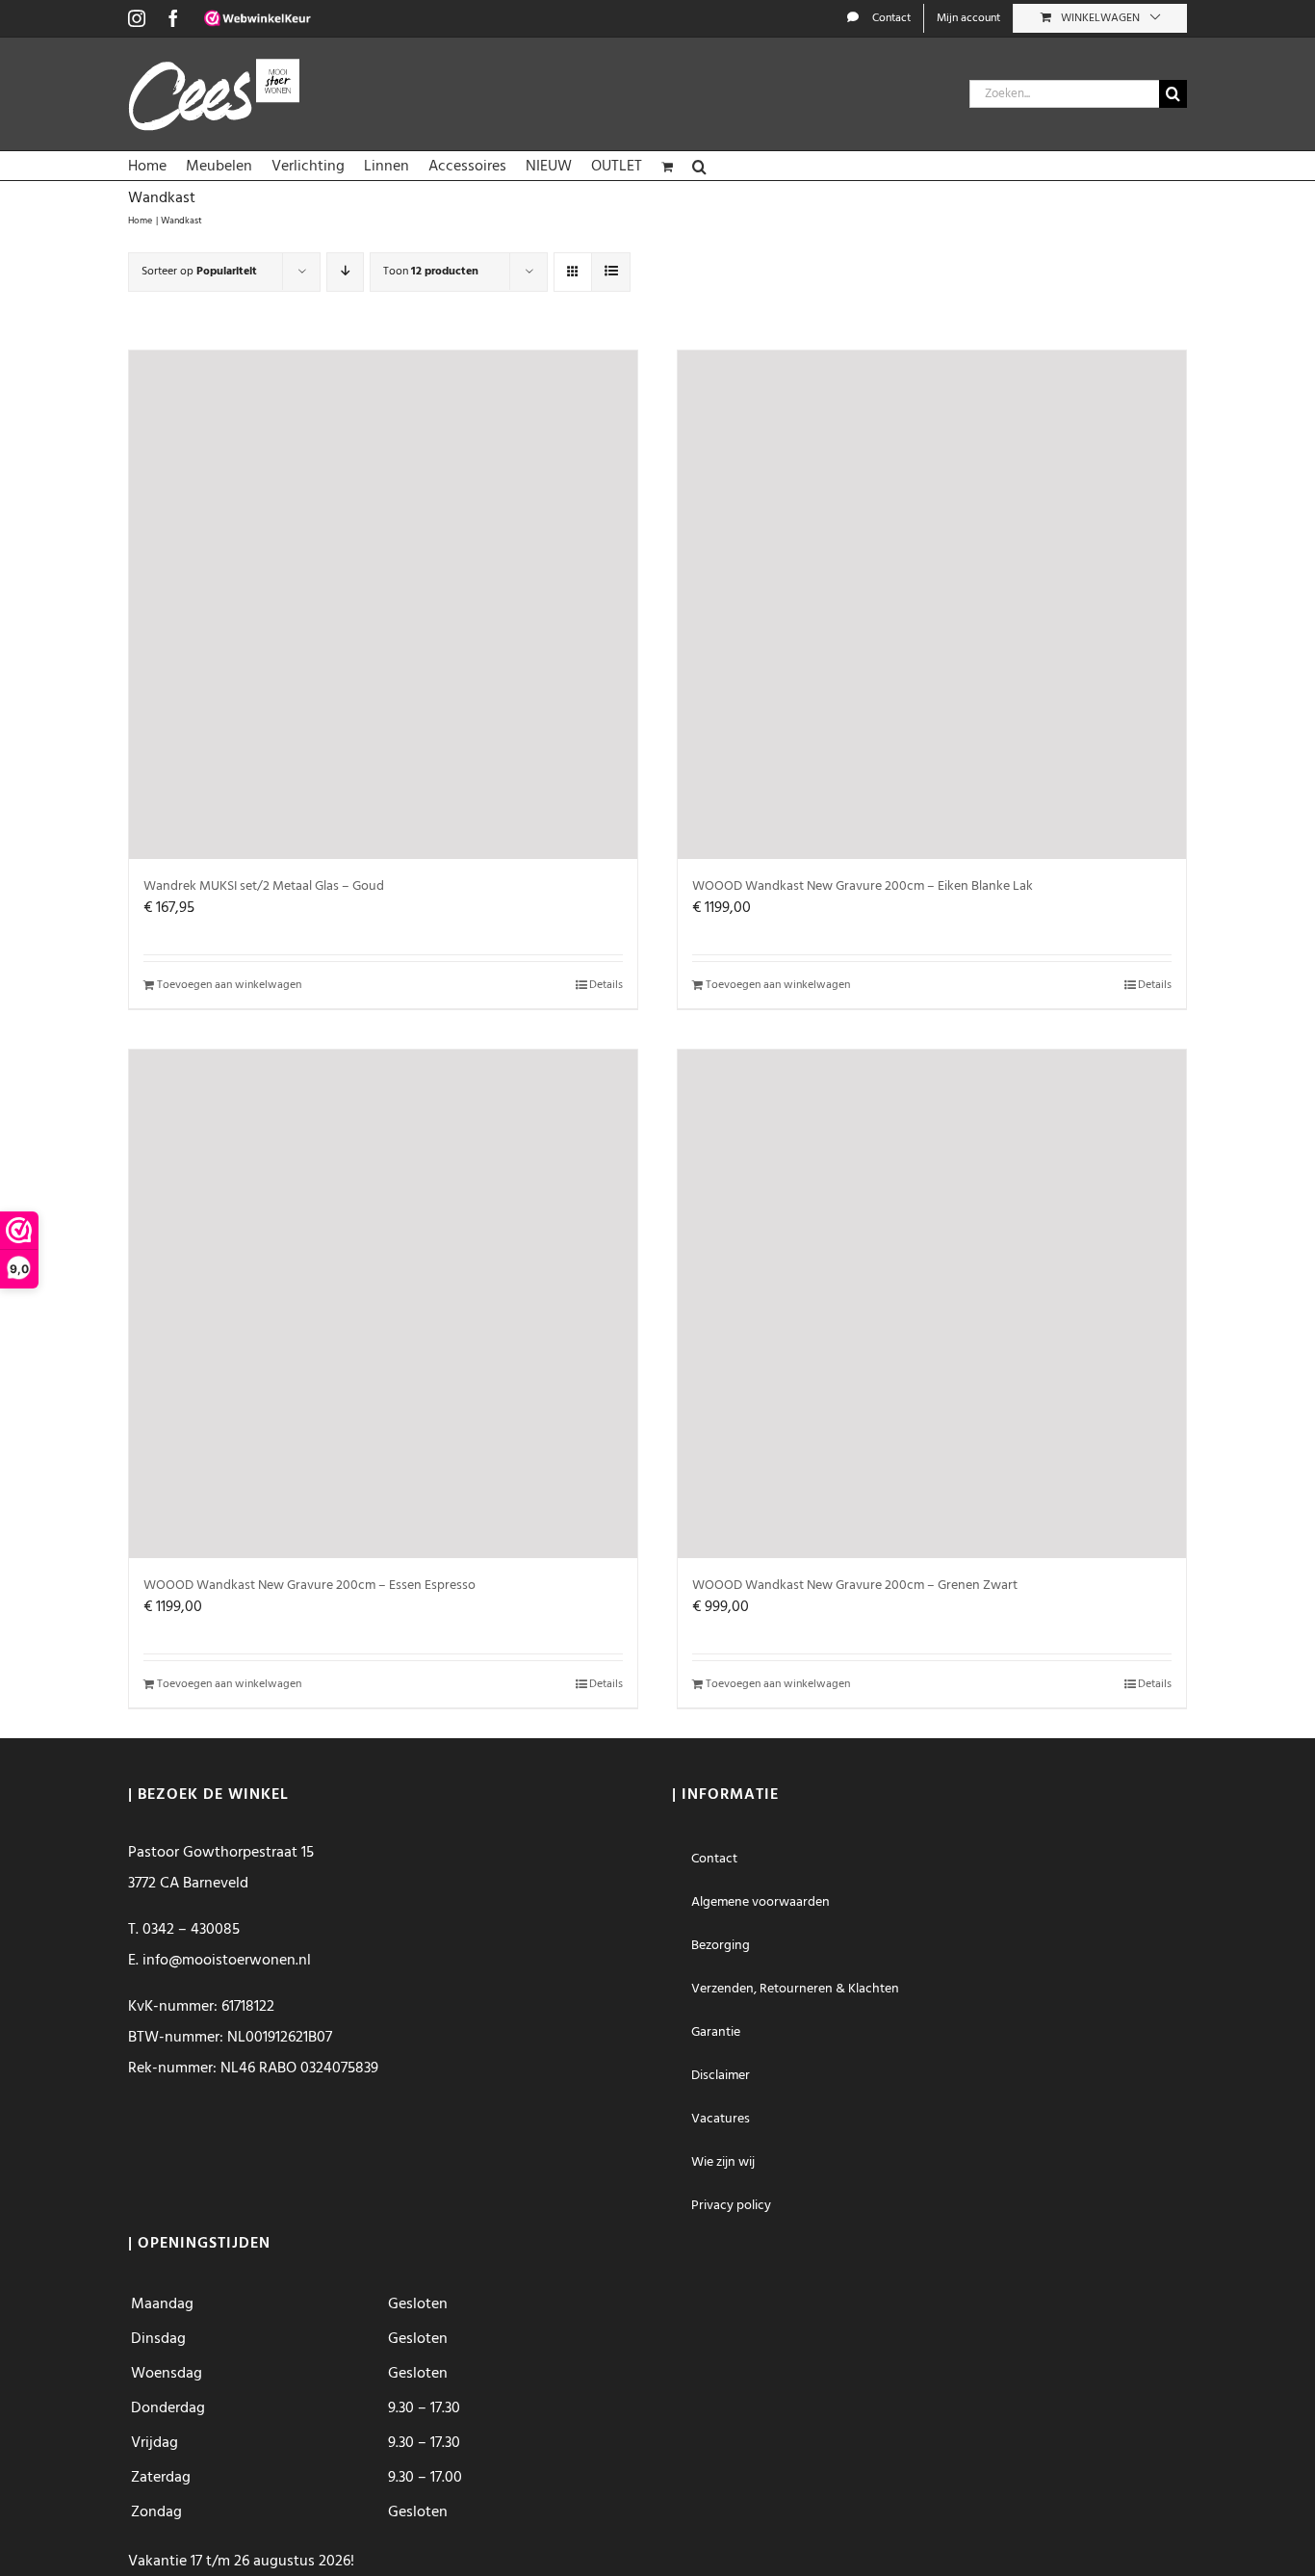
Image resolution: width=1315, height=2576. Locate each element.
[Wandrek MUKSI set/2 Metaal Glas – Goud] (383, 605)
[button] (699, 166)
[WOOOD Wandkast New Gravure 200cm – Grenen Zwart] (932, 1304)
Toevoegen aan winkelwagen (229, 985)
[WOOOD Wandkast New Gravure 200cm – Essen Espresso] (383, 1304)
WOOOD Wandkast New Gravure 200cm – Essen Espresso (309, 1586)
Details (606, 985)
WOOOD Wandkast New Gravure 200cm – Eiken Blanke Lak (863, 886)
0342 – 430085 (191, 1930)
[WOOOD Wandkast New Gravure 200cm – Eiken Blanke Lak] (932, 605)
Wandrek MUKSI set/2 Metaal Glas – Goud (264, 886)
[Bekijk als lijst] (611, 272)
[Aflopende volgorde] (345, 272)
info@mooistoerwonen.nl (227, 1961)
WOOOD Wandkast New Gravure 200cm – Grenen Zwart (855, 1586)
